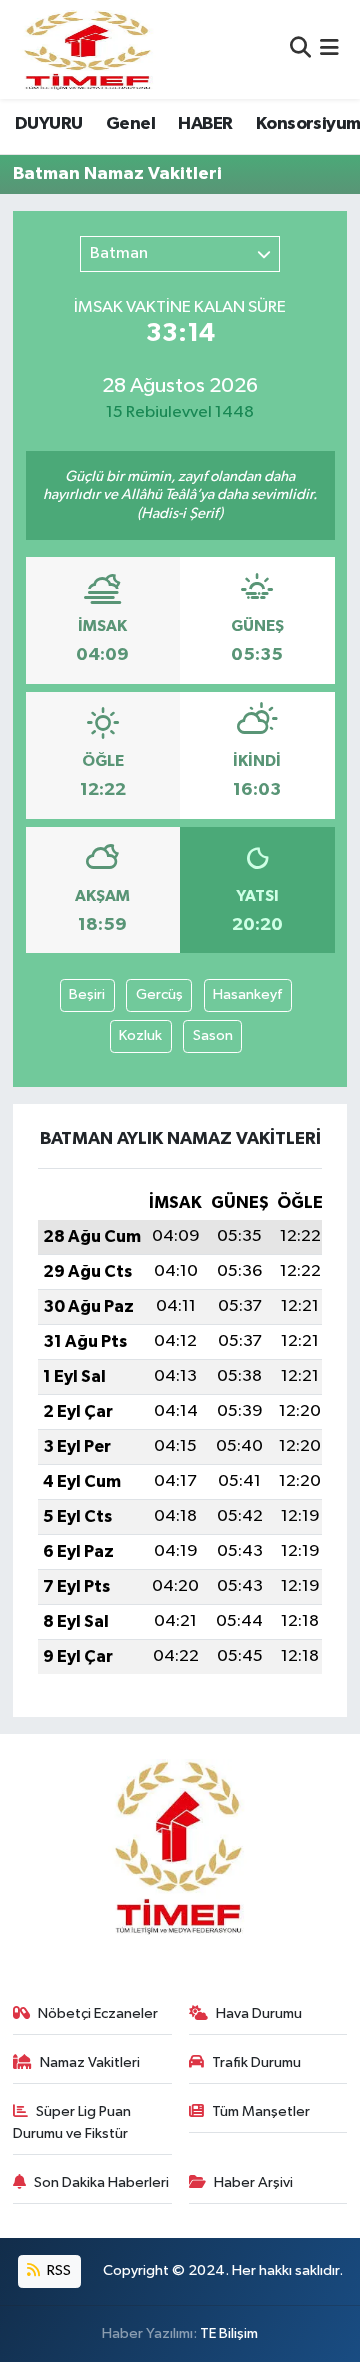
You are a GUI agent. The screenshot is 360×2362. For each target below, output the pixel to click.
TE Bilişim (229, 2333)
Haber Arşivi (253, 2182)
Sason (213, 1035)
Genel (130, 124)
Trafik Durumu (256, 2062)
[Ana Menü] (329, 49)
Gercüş (159, 994)
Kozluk (140, 1035)
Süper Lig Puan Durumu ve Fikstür (72, 2122)
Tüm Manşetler (261, 2111)
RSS (57, 2270)
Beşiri (87, 994)
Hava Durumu (259, 2013)
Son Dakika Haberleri (101, 2182)
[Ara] (300, 49)
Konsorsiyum (308, 124)
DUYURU (48, 124)
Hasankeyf (247, 994)
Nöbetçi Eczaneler (98, 2013)
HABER (205, 124)
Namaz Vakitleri (90, 2062)
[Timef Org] (89, 49)
